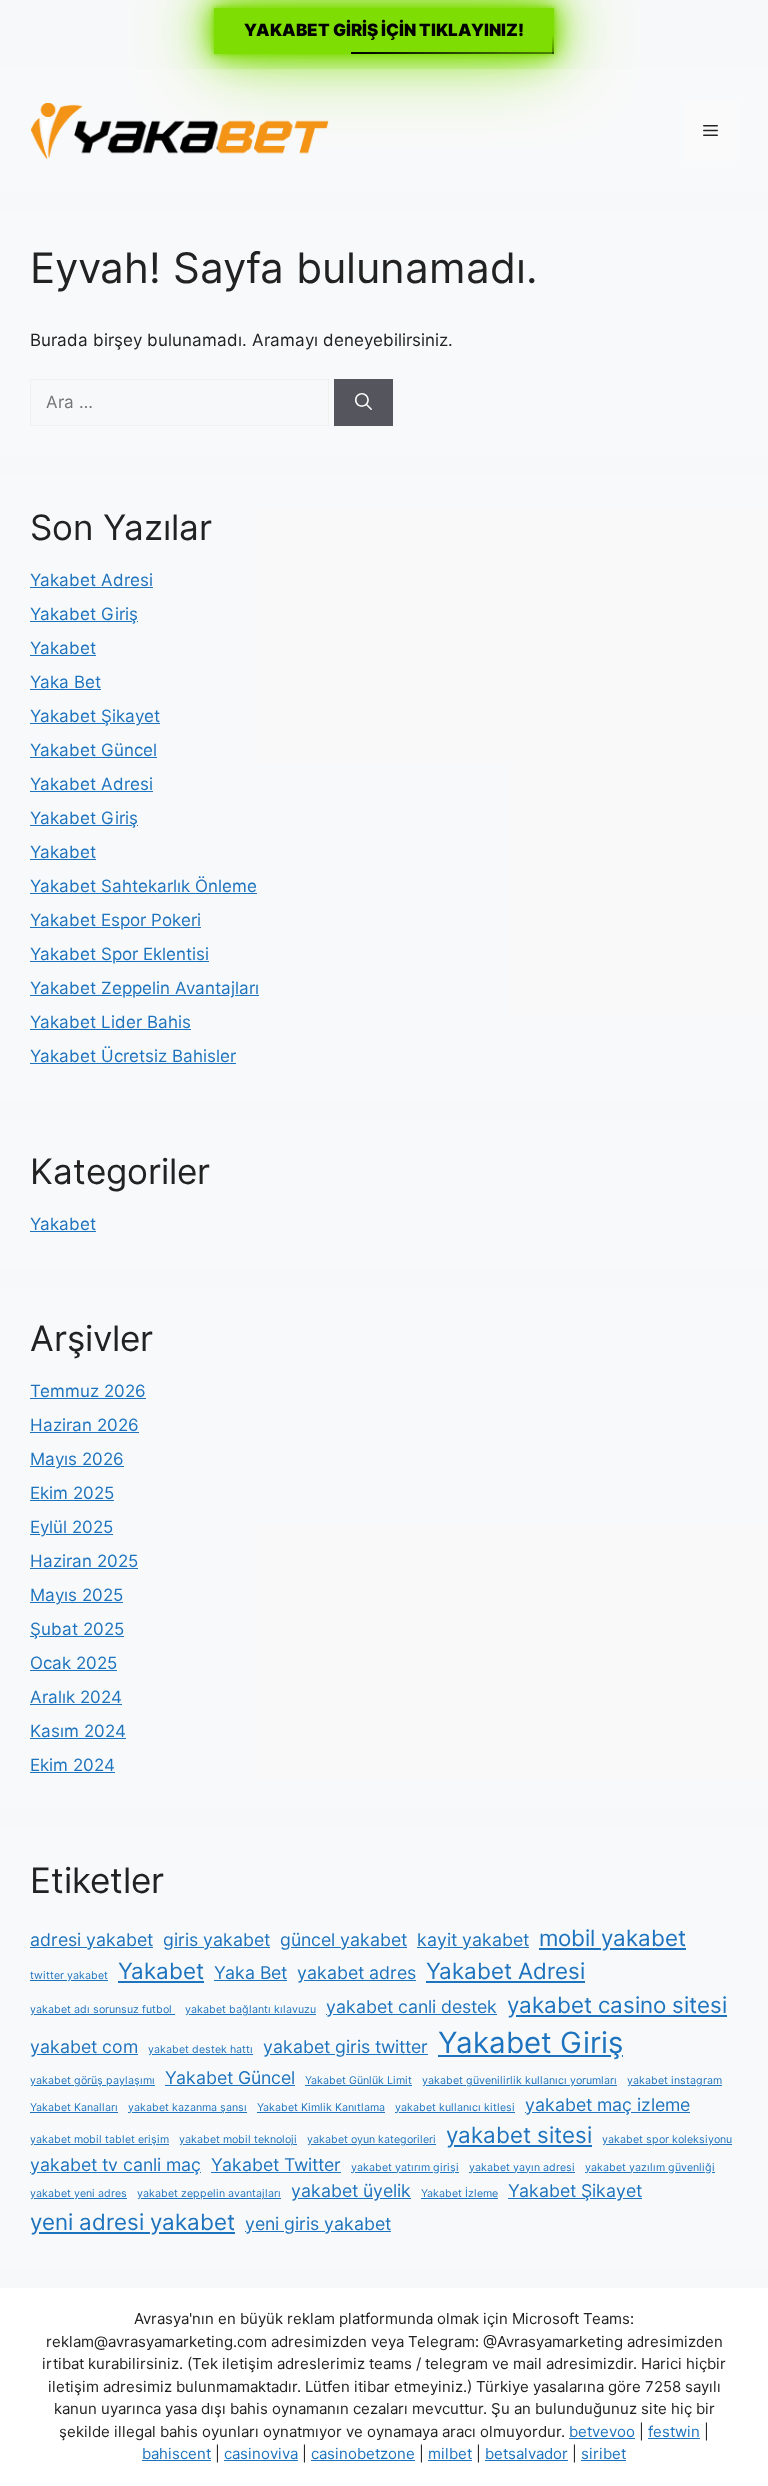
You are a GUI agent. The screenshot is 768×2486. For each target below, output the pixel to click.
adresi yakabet (91, 1939)
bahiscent (176, 2453)
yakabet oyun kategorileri (371, 2139)
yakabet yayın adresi (522, 2167)
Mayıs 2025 (76, 1595)
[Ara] (363, 403)
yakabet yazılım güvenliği (650, 2167)
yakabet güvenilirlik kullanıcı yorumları (519, 2080)
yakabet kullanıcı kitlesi (455, 2107)
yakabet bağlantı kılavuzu (250, 2009)
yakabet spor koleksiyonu (667, 2139)
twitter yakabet (69, 1975)
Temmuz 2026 (88, 1391)
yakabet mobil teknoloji (238, 2139)
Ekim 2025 (72, 1493)
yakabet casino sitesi (617, 2004)
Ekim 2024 (72, 1765)
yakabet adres (356, 1972)
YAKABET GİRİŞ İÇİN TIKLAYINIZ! (384, 30)
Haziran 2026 (84, 1425)
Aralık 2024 (76, 1697)
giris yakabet (216, 1939)
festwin (674, 2431)
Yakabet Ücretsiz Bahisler (133, 1056)
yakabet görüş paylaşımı (92, 2080)
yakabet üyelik (351, 2190)
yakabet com (84, 2046)
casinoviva (261, 2453)
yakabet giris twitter (345, 2046)
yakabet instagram (674, 2080)
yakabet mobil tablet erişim (99, 2139)
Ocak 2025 (73, 1663)
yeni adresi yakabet (132, 2221)
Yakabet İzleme (459, 2193)
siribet (603, 2453)
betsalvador (526, 2453)
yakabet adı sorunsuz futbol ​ (102, 2009)
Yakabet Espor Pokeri (115, 920)
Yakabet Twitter (276, 2164)
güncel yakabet (343, 1939)
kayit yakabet (473, 1939)
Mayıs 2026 (77, 1459)
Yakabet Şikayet (95, 716)
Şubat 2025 (77, 1629)
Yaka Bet (65, 682)
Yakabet (63, 648)
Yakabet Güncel (93, 750)
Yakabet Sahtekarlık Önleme (143, 886)
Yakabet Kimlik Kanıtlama (321, 2107)
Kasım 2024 (78, 1731)
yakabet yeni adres (78, 2193)
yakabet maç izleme (607, 2104)
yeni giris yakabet (318, 2223)
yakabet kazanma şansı (187, 2107)
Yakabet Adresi (91, 580)
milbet (450, 2453)
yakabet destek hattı (200, 2049)
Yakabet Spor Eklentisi (119, 954)
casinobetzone (363, 2453)
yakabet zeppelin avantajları (209, 2193)
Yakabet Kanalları (74, 2107)
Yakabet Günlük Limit (358, 2080)
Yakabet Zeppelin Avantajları (144, 988)
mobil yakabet (612, 1937)
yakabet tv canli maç (115, 2164)
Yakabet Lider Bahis (110, 1022)
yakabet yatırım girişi (405, 2167)
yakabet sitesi (519, 2134)
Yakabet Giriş (84, 614)
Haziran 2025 (84, 1561)
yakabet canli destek (411, 2006)
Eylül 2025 (71, 1527)
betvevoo (602, 2431)
